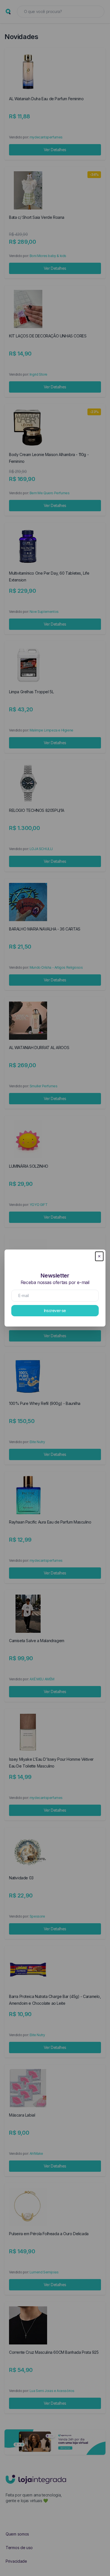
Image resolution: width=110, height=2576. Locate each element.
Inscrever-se (55, 1311)
